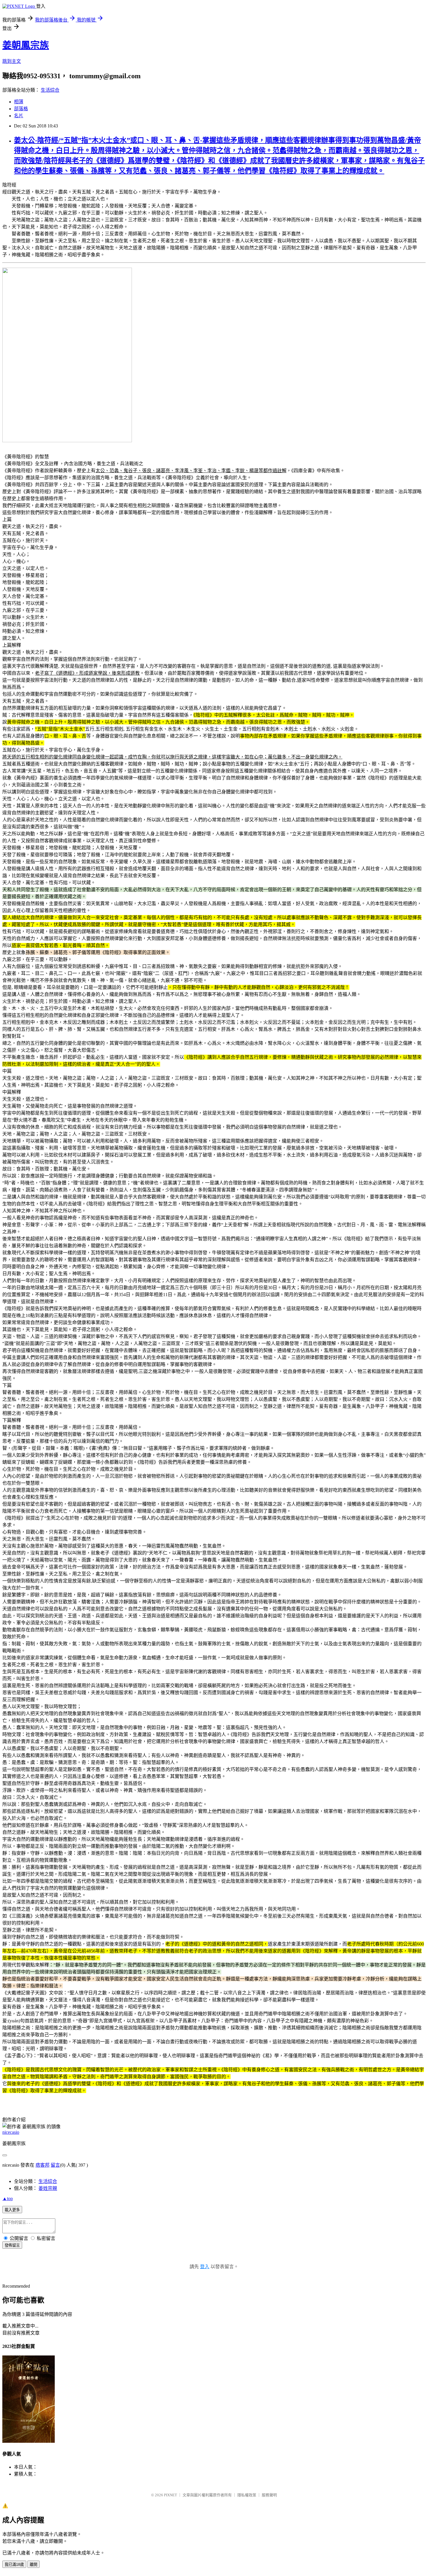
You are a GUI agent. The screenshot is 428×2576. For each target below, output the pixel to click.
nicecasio (11, 2132)
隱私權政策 (247, 2495)
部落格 (21, 109)
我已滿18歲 (14, 2565)
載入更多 (12, 2210)
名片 (19, 116)
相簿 (19, 102)
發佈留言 (12, 2245)
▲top (8, 2199)
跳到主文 (12, 61)
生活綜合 (50, 90)
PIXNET (170, 2495)
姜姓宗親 (48, 2188)
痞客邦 (43, 2165)
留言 (55, 2165)
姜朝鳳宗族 (26, 45)
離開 (33, 2565)
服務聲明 (269, 2495)
